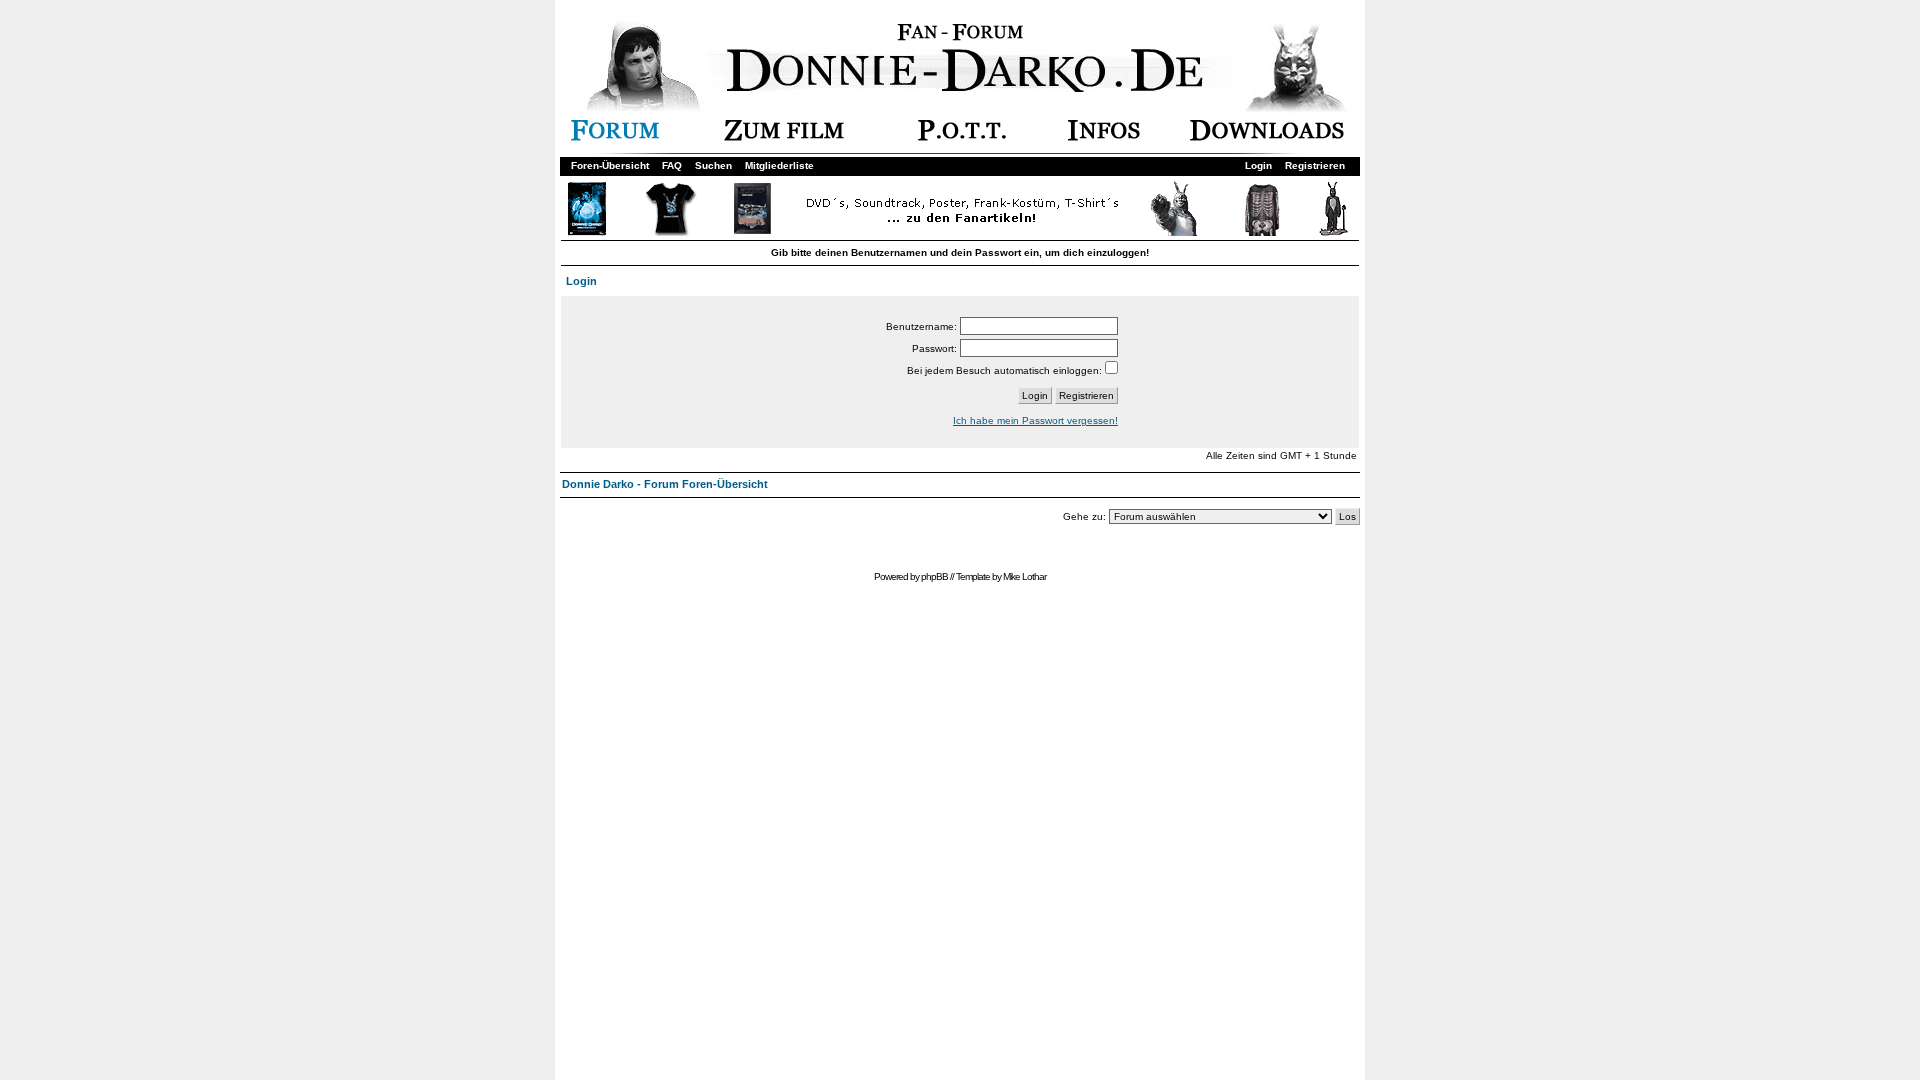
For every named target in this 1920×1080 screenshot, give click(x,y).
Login (1258, 165)
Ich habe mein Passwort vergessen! (1035, 420)
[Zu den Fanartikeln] (958, 232)
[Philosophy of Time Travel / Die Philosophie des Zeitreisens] (962, 137)
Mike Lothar (1024, 576)
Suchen (713, 165)
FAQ (672, 165)
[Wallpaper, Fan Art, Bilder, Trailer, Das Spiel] (1267, 137)
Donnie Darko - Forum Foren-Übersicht (665, 484)
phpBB (934, 576)
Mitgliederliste (779, 165)
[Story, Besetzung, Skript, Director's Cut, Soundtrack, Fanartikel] (784, 137)
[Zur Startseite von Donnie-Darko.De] (972, 88)
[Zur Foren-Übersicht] (615, 137)
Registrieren (1315, 165)
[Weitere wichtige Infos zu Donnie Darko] (1104, 137)
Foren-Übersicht (610, 165)
